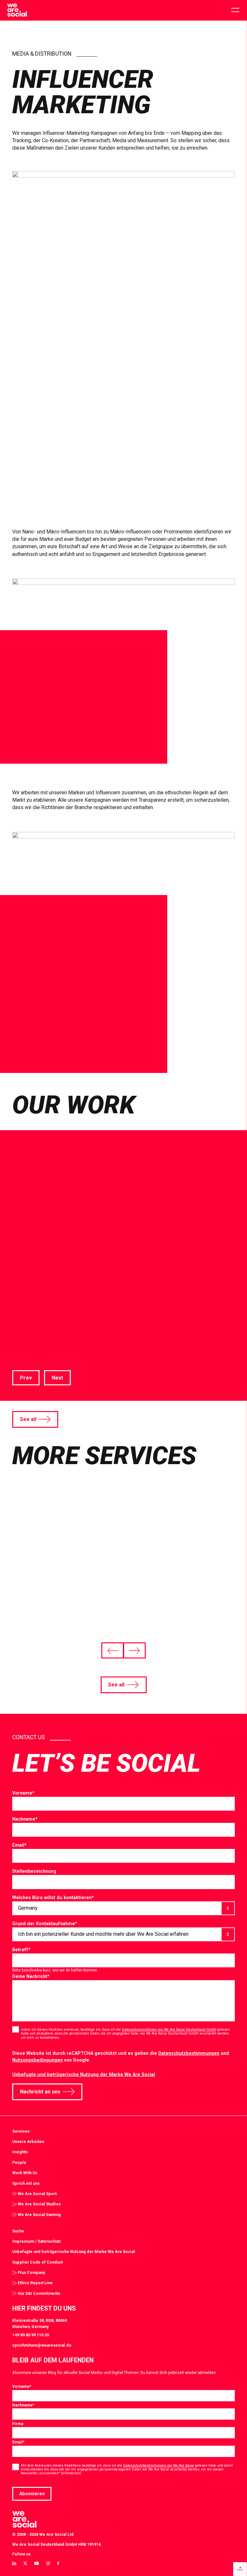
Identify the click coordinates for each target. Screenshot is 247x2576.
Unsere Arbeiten (28, 2142)
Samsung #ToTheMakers (122, 1290)
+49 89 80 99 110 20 (31, 2335)
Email (19, 1845)
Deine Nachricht (31, 1976)
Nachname (25, 1819)
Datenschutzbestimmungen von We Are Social (159, 2465)
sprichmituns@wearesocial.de (42, 2345)
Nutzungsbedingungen (37, 2060)
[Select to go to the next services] (134, 1650)
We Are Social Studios (39, 2204)
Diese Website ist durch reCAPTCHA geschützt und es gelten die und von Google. (121, 2057)
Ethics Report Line (35, 2283)
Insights (20, 2152)
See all (28, 1419)
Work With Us (25, 2173)
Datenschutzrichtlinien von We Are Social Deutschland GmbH (169, 2030)
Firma (18, 2424)
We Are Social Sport (37, 2194)
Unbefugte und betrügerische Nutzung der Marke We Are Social (84, 2074)
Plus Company (31, 2272)
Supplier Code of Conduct (37, 2262)
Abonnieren (32, 2494)
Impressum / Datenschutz (37, 2241)
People (19, 2162)
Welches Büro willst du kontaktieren (53, 1897)
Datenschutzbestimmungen (189, 2053)
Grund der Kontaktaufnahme (45, 1924)
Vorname (23, 1793)
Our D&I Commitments (39, 2293)
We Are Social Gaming (39, 2215)
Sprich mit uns (26, 2183)
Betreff (21, 1950)
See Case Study (31, 1344)
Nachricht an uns (40, 2092)
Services (21, 2131)
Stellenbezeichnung (34, 1871)
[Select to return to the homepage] (17, 10)
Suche (18, 2231)
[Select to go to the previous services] (113, 1650)
